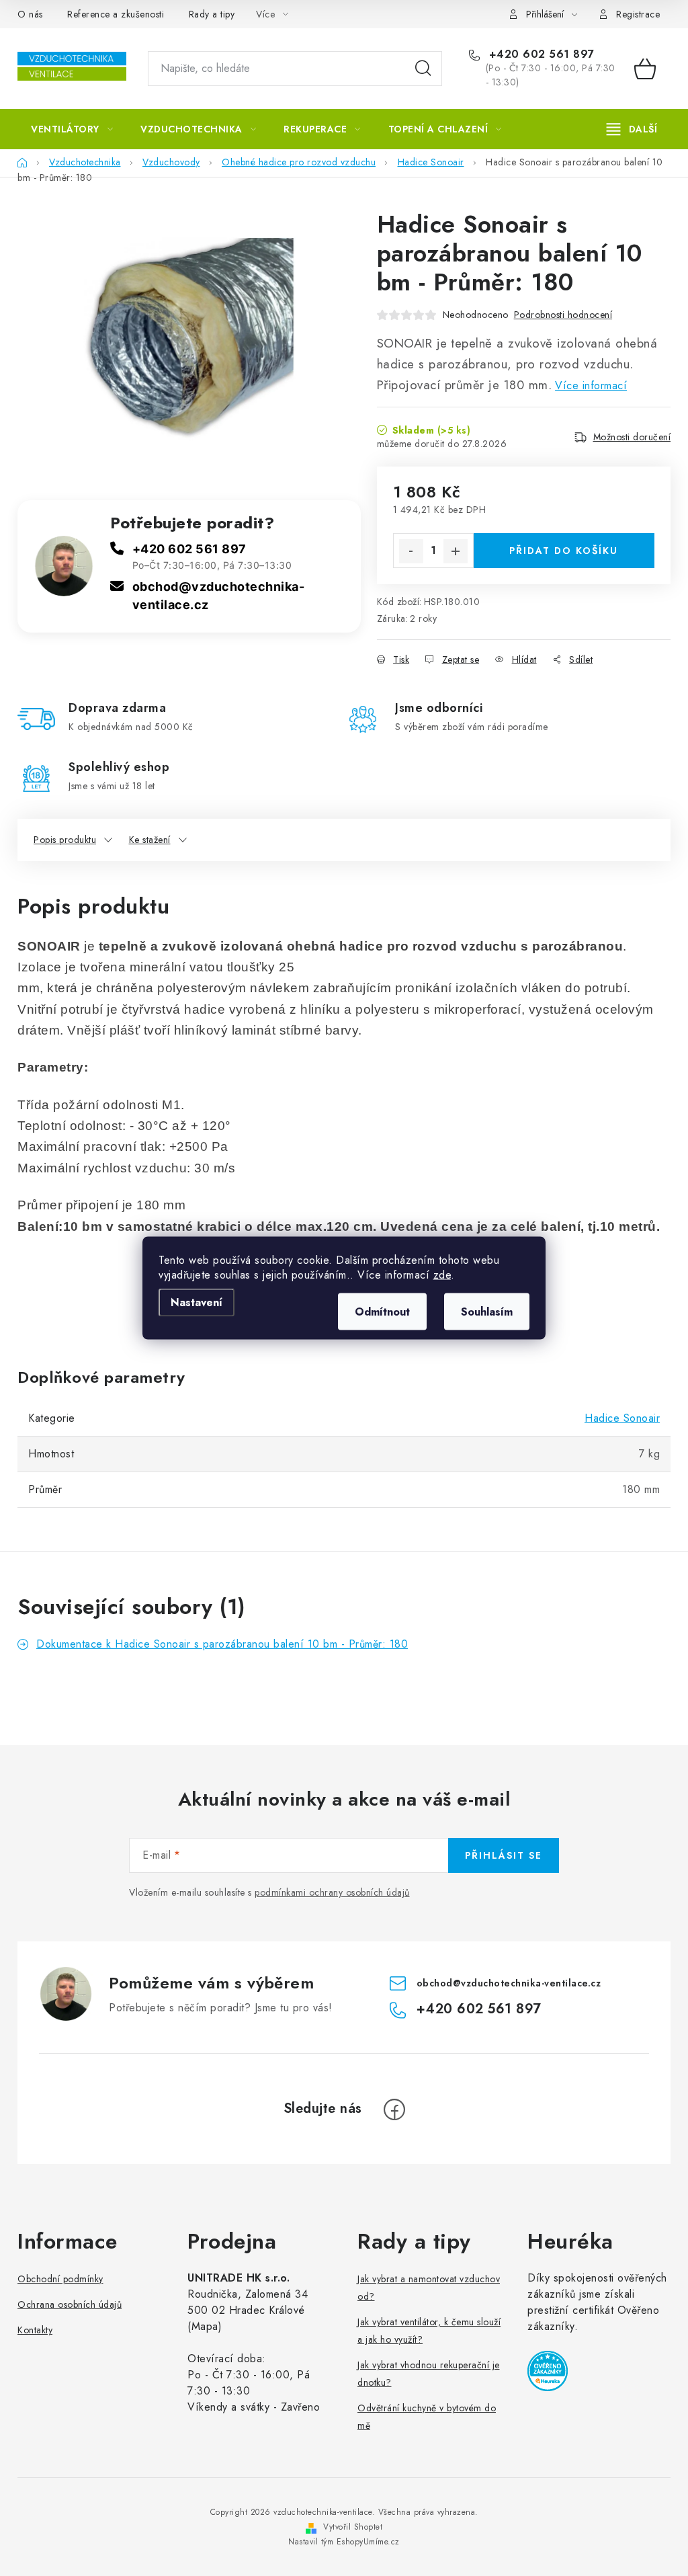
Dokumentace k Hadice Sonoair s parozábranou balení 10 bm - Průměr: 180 (222, 1644)
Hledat (423, 69)
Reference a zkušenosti (116, 14)
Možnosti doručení (632, 437)
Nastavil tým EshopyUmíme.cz (344, 2542)
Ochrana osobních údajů (70, 2304)
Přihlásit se (504, 1855)
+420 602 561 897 (540, 54)
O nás (30, 14)
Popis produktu (65, 840)
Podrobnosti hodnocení (563, 315)
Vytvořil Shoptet (353, 2527)
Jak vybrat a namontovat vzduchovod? (429, 2288)
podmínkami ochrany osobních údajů (332, 1892)
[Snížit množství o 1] (411, 551)
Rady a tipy (212, 14)
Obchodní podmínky (60, 2279)
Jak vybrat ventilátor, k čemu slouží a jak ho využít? (429, 2331)
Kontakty (35, 2330)
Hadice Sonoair (622, 1418)
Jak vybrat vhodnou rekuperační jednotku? (429, 2374)
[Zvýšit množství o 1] (456, 551)
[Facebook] (394, 2109)
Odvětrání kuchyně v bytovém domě (427, 2417)
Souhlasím (487, 1312)
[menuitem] (72, 129)
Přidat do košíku (564, 551)
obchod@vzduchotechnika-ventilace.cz (509, 1982)
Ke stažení (150, 840)
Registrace (638, 14)
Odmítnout (382, 1312)
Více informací (591, 386)
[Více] (632, 129)
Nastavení (197, 1302)
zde (442, 1275)
